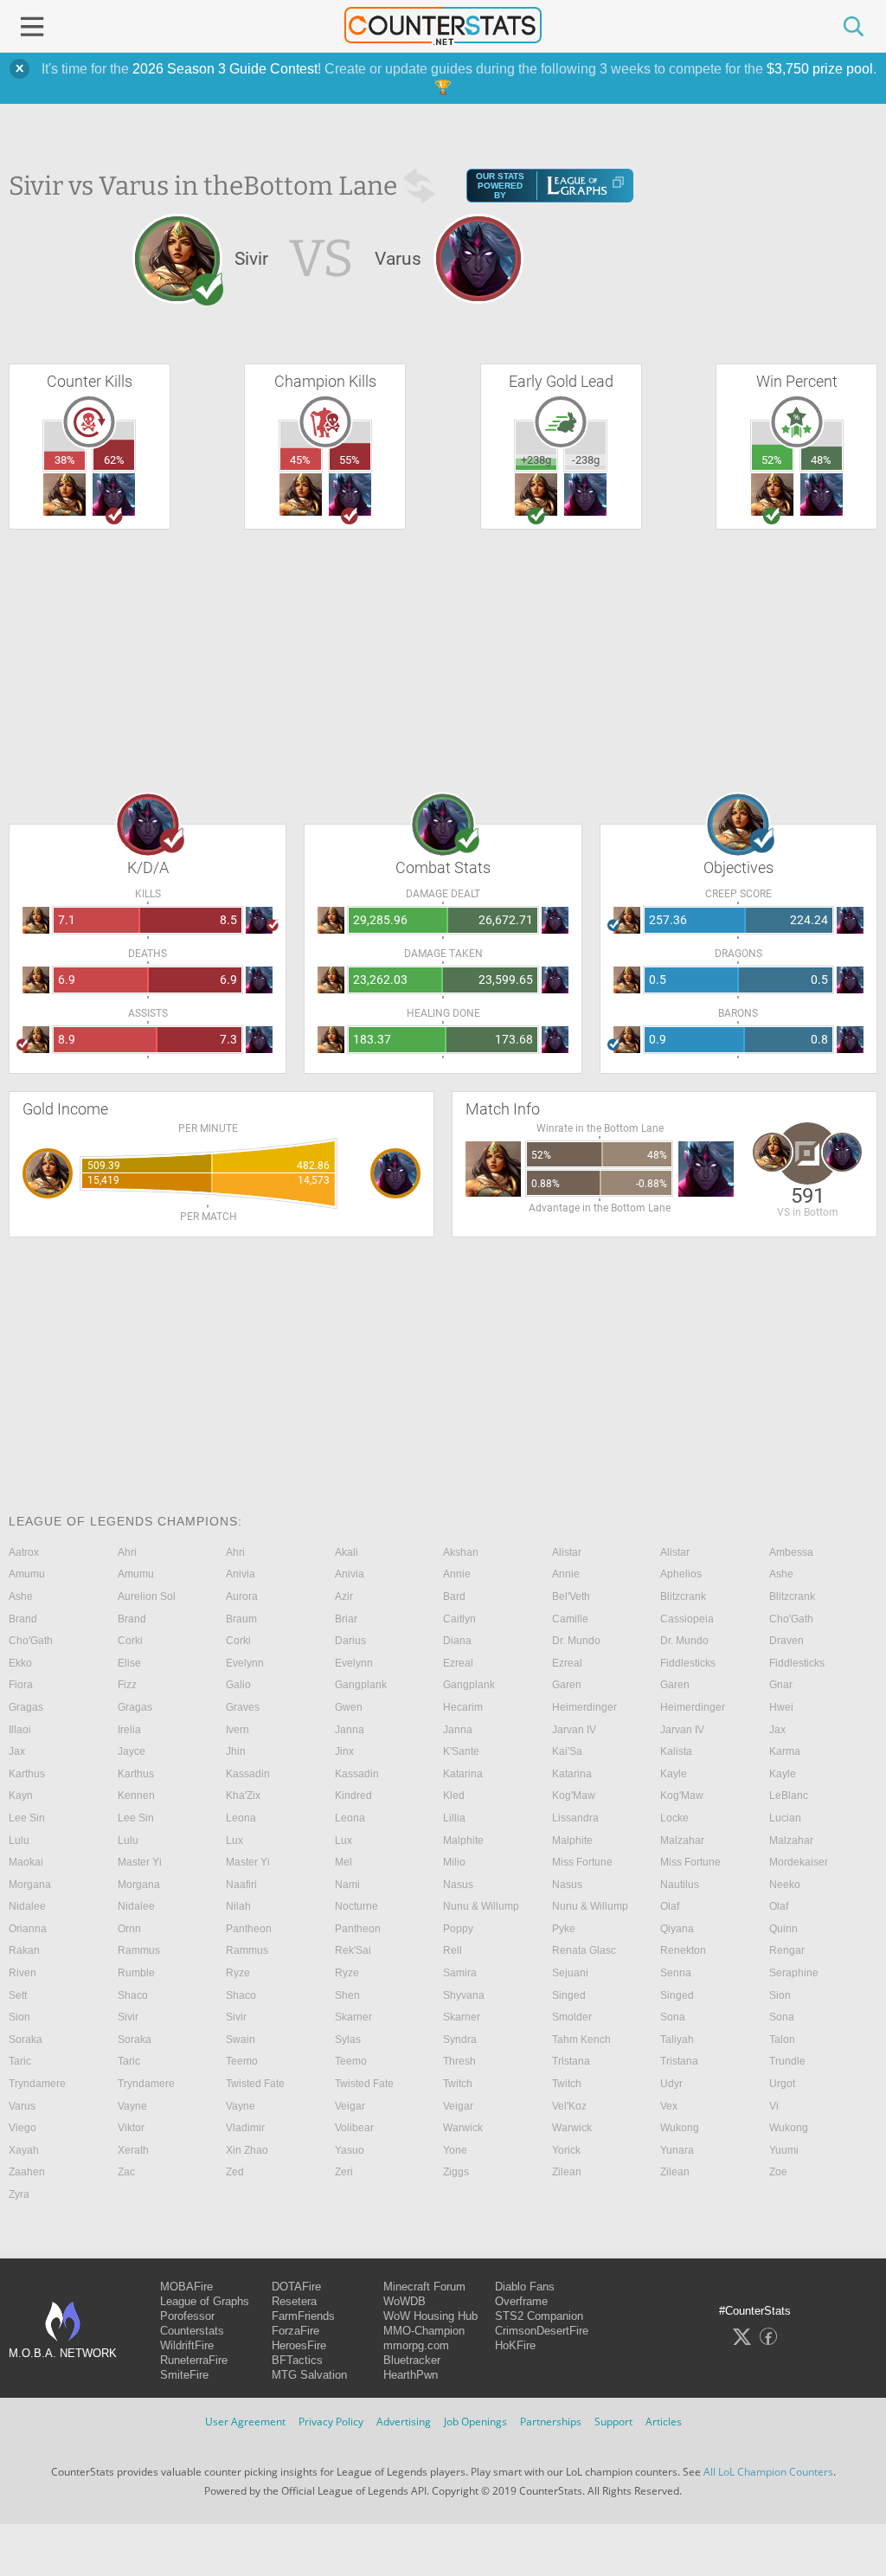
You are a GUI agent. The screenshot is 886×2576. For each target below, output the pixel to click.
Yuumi (784, 2150)
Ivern (238, 1730)
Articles (664, 2422)
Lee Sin (27, 1818)
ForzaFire (295, 2331)
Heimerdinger (584, 1707)
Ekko (20, 1663)
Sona (673, 2017)
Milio (454, 1862)
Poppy (458, 1929)
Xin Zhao (247, 2150)
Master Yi (140, 1862)
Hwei (781, 1707)
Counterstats (192, 2331)
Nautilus (680, 1885)
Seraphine (794, 1973)
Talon (782, 2040)
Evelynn (245, 1663)
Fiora (21, 1685)
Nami (347, 1885)
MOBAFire (186, 2287)
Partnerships (551, 2422)
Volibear (354, 2128)
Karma (785, 1751)
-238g (586, 460)
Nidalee (27, 1906)
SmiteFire (184, 2375)
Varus (22, 2106)
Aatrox (24, 1552)
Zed (235, 2172)
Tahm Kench (581, 2040)
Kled (454, 1795)
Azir (344, 1596)
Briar (346, 1619)
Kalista (676, 1751)
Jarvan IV (574, 1730)
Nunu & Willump (481, 1906)
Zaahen (27, 2172)
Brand (23, 1619)
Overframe (521, 2301)
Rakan (24, 1950)
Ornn (129, 1929)
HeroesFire (299, 2345)
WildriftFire (187, 2345)
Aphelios (681, 1574)
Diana (457, 1641)
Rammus (139, 1950)
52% (772, 460)
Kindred (353, 1795)
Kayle (674, 1774)
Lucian (785, 1818)
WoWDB (404, 2301)
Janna (350, 1730)
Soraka (26, 2040)
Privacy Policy (331, 2422)
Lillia (454, 1818)
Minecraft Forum (424, 2287)
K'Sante (461, 1751)
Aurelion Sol (147, 1596)
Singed (569, 1995)
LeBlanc (789, 1795)
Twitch (458, 2084)
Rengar (787, 1950)
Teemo (242, 2061)
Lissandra (575, 1818)
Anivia (241, 1574)
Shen (347, 1995)
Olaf (670, 1906)
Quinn (783, 1929)
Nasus (458, 1885)
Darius (350, 1641)
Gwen (349, 1707)
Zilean (567, 2172)
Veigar (350, 2106)
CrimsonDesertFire (542, 2331)
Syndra (460, 2040)
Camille (570, 1619)
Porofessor (187, 2316)
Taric (20, 2061)
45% (300, 460)
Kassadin (248, 1774)
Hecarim (463, 1707)
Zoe (778, 2172)
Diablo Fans (525, 2287)
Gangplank (361, 1685)
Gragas (26, 1707)
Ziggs (456, 2172)
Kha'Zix (243, 1795)
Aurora (242, 1596)
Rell (453, 1950)
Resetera (294, 2301)
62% (114, 460)
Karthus (27, 1774)
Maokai (26, 1862)
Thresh (459, 2061)
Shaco (133, 1995)
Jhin (236, 1751)
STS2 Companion (539, 2316)
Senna (676, 1973)
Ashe (781, 1574)
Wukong (680, 2128)
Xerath (133, 2150)
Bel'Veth (571, 1596)
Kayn (21, 1795)
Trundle (787, 2061)
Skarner (353, 2017)
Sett (18, 1995)
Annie (457, 1574)
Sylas (348, 2040)
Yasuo (350, 2150)
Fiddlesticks (688, 1663)
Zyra (19, 2194)
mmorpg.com (416, 2345)
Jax (777, 1730)
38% (65, 460)
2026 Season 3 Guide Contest (225, 69)
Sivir (128, 2017)
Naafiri (241, 1885)
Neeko (785, 1885)
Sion (780, 1995)
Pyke (564, 1929)
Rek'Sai (353, 1950)
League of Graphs (205, 2301)
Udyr (671, 2084)
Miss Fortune (582, 1862)
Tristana (571, 2061)
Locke (674, 1818)
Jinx (344, 1751)
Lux (234, 1840)
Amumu (27, 1574)
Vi (774, 2106)
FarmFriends (303, 2316)
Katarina (463, 1774)
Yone (455, 2150)
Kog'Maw (574, 1795)
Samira (460, 1973)
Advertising (404, 2422)
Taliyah (677, 2040)
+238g (536, 460)
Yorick (566, 2150)
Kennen (136, 1795)
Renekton (683, 1950)
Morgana (30, 1885)
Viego (22, 2128)
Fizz (127, 1685)
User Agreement (245, 2422)
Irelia (129, 1730)
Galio (238, 1685)
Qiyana (677, 1929)
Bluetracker (412, 2360)
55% (350, 460)
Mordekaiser (799, 1862)
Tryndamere (37, 2084)
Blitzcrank (683, 1596)
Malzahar (682, 1840)
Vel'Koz (569, 2106)
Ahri (127, 1552)
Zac (126, 2172)
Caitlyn (459, 1619)
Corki (130, 1641)
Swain (241, 2040)
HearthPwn (411, 2375)
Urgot (782, 2084)
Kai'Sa (567, 1751)
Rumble (136, 1973)
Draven (786, 1641)
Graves (243, 1707)
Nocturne (356, 1906)
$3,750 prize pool (820, 69)
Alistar (567, 1552)
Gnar (781, 1685)
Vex (669, 2106)
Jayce (132, 1751)
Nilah (238, 1906)
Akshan (461, 1552)
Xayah (24, 2150)
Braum (241, 1619)
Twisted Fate (255, 2084)
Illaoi (20, 1730)
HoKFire (515, 2345)
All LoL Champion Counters (768, 2472)
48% (821, 460)
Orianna (28, 1929)
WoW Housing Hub (430, 2316)
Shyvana (464, 1995)
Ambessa (791, 1552)
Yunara (677, 2150)
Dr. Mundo (576, 1641)
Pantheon (249, 1929)
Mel (343, 1862)
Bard (454, 1596)
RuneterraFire (194, 2360)
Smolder (572, 2017)
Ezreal (458, 1663)
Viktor (131, 2128)
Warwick (463, 2128)
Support (613, 2422)
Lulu (19, 1840)
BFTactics (297, 2360)
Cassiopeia (687, 1619)
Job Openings (475, 2422)
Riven (22, 1973)
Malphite (463, 1840)
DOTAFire (296, 2287)
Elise (129, 1663)
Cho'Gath (791, 1619)
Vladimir (245, 2128)
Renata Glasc (584, 1950)
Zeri (344, 2172)
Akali (347, 1552)
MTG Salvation (309, 2375)
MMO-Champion (424, 2331)
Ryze (238, 1973)
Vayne (132, 2106)
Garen (567, 1685)
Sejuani (570, 1973)
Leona (241, 1818)
